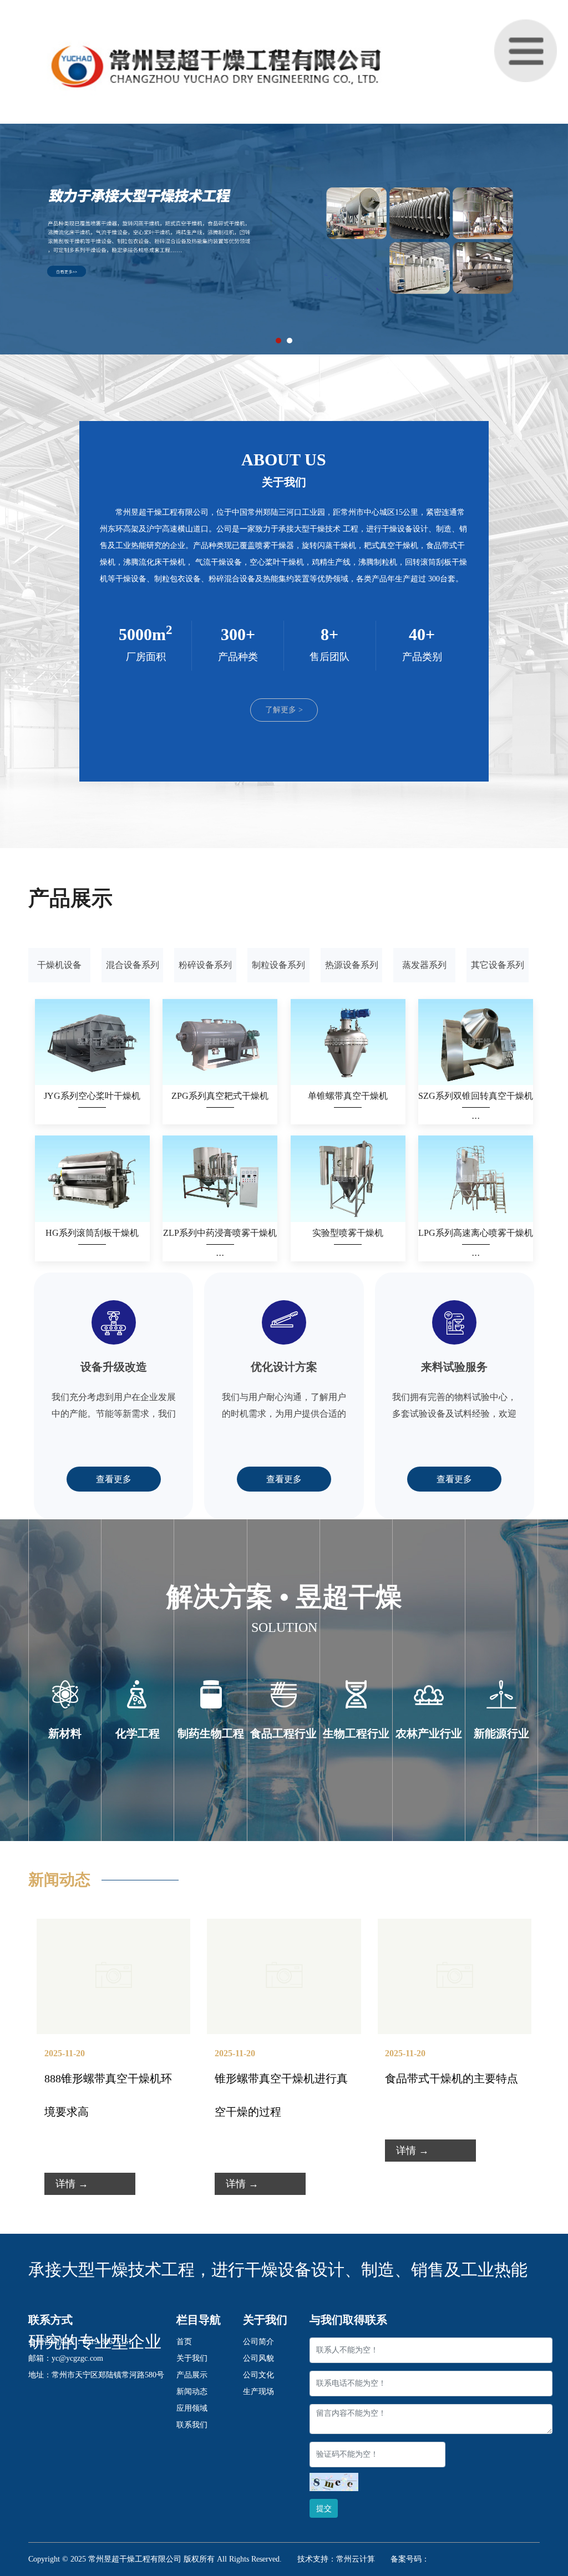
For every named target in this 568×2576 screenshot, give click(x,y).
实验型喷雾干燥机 (348, 1233)
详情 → (72, 2184)
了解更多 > (284, 710)
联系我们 (192, 2425)
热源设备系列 (352, 965)
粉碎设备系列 (205, 965)
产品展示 (192, 2375)
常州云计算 (356, 2559)
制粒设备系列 (278, 965)
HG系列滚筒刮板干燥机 (92, 1233)
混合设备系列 (133, 965)
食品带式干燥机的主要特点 (452, 2078)
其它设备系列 (498, 965)
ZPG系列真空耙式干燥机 (220, 1096)
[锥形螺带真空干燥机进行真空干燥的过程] (284, 1927)
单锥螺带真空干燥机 (348, 1096)
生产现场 (258, 2392)
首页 (184, 2342)
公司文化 (258, 2375)
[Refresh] (334, 2482)
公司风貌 (258, 2358)
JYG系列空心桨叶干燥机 (92, 1096)
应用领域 (192, 2408)
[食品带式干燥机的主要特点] (455, 1927)
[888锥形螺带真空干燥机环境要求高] (113, 1927)
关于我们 (192, 2358)
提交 (324, 2509)
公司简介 (258, 2342)
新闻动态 (192, 2392)
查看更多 (114, 1479)
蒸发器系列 (424, 965)
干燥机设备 (59, 965)
